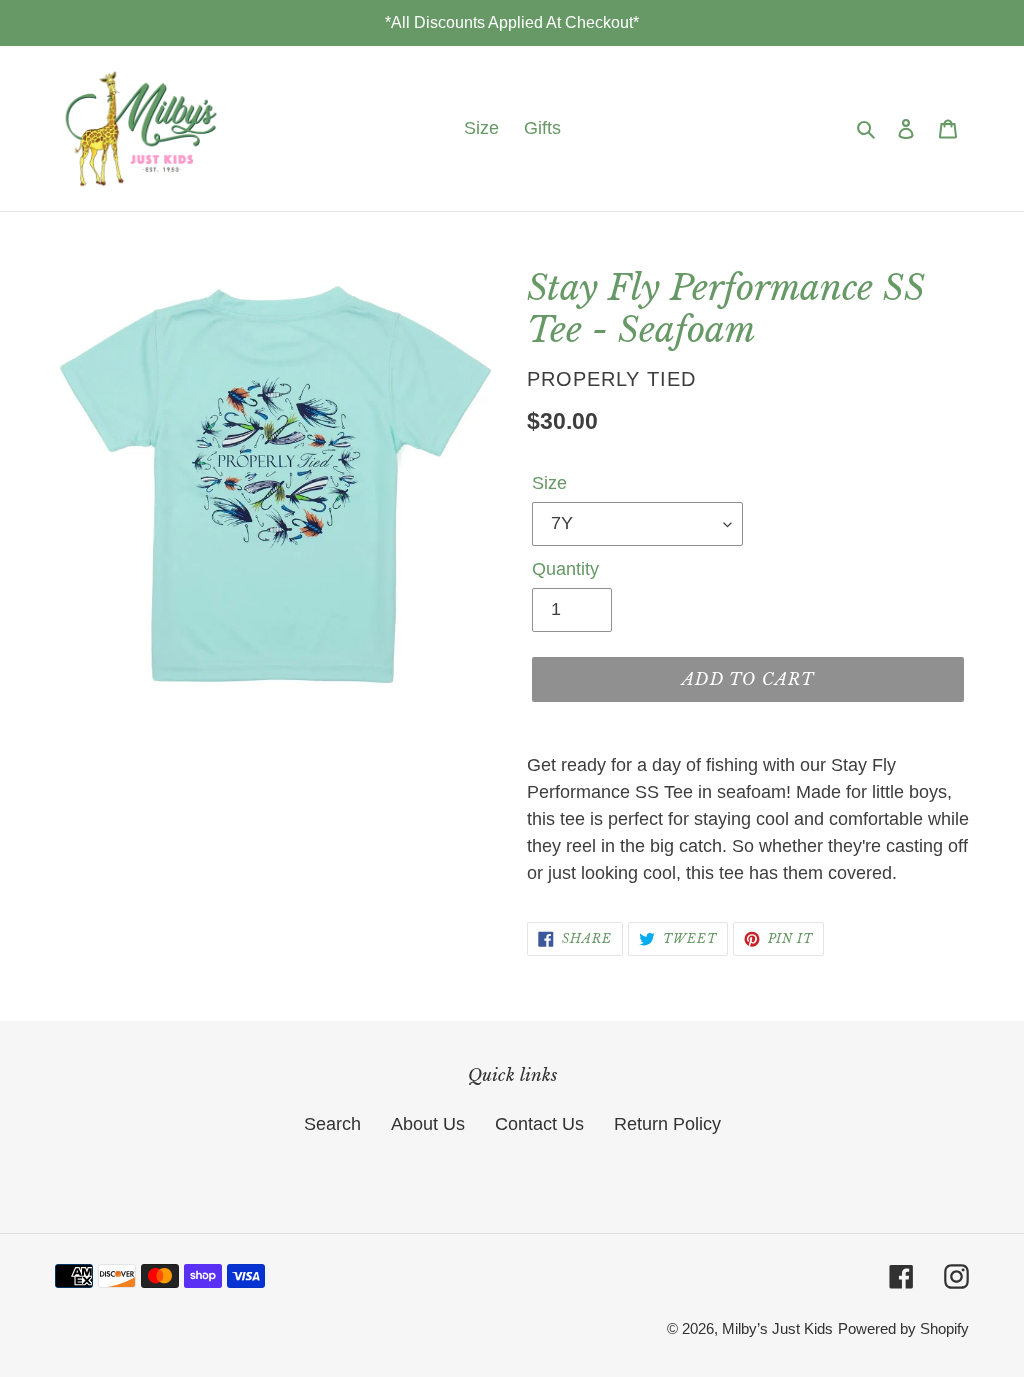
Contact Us (539, 1124)
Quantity (565, 569)
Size (549, 483)
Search (332, 1124)
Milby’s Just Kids (777, 1328)
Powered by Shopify (903, 1328)
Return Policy (667, 1124)
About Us (428, 1124)
